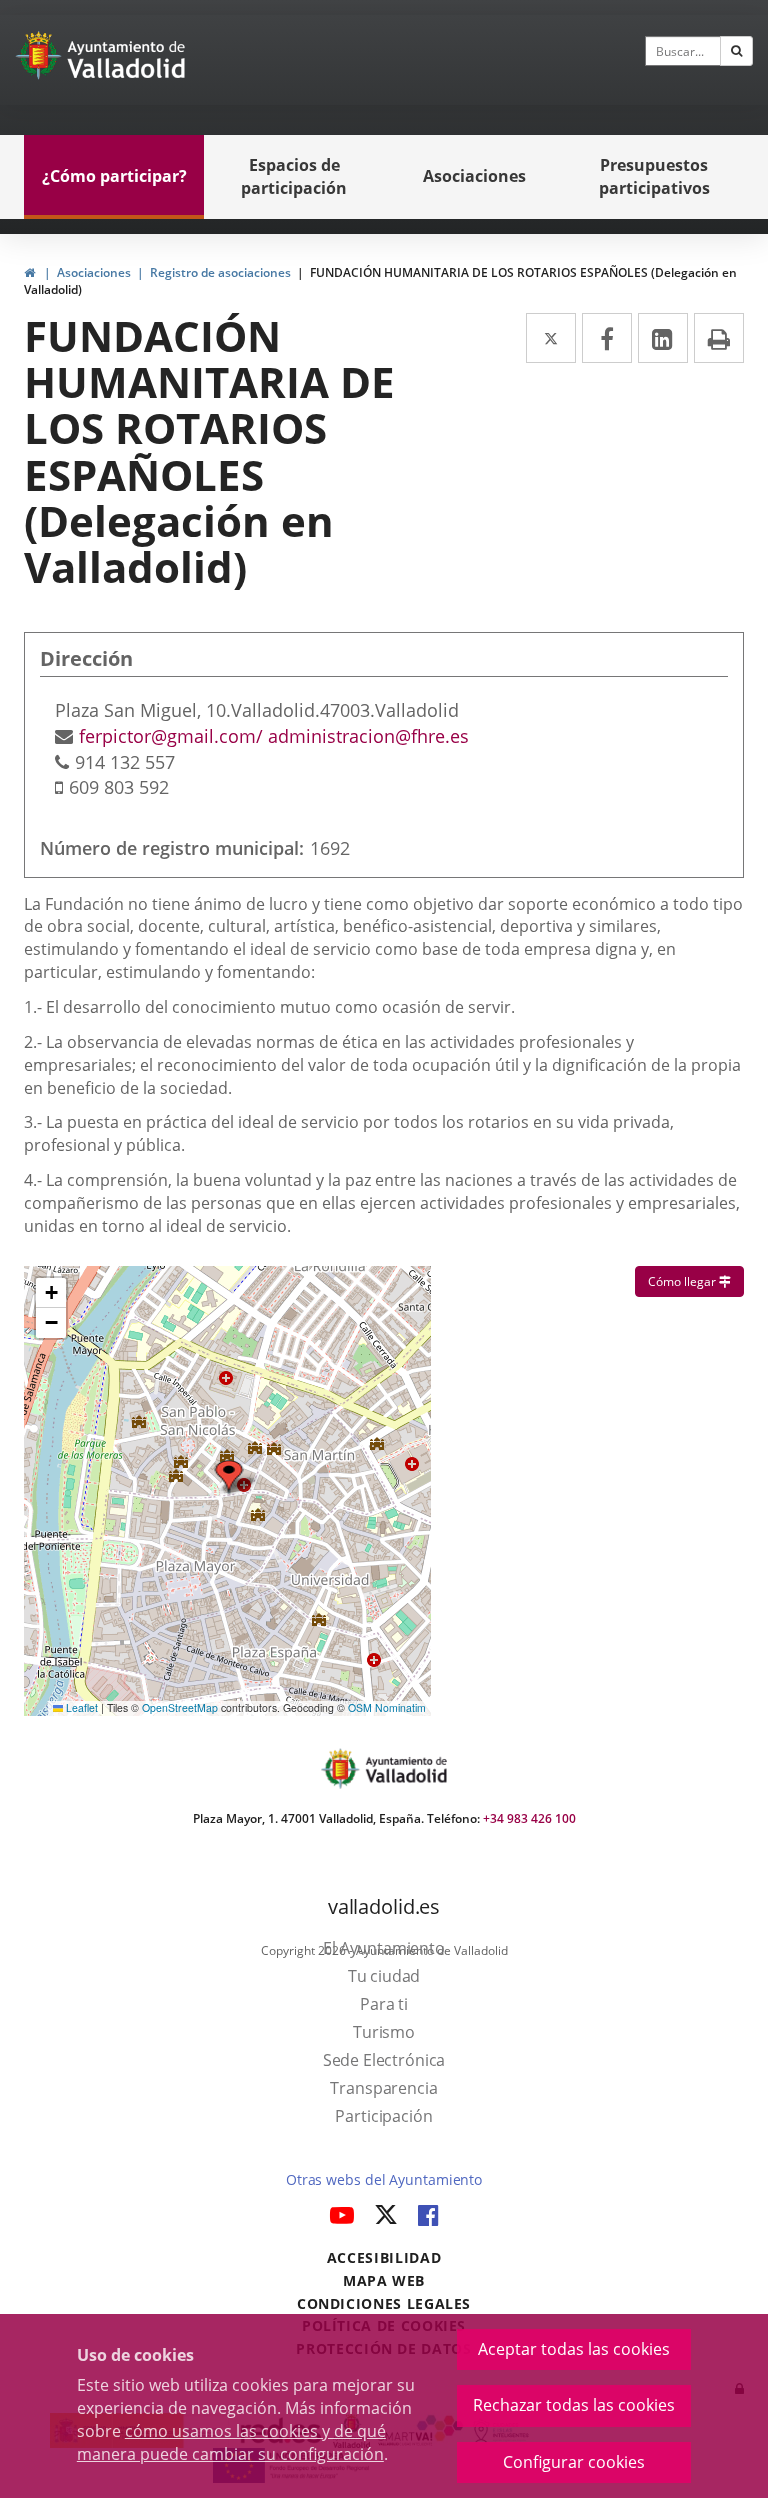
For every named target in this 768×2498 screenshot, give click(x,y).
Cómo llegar (696, 1281)
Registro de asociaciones (220, 272)
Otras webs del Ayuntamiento (384, 2179)
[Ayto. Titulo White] (127, 60)
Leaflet (80, 1707)
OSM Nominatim (387, 1707)
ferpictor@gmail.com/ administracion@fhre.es (274, 736)
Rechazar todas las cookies (574, 2405)
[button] (51, 1293)
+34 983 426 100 (529, 1818)
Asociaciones (94, 272)
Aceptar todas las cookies (574, 2349)
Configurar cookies (574, 2462)
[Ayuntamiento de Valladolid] (40, 60)
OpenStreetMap (180, 1707)
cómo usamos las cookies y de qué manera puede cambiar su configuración (231, 2442)
